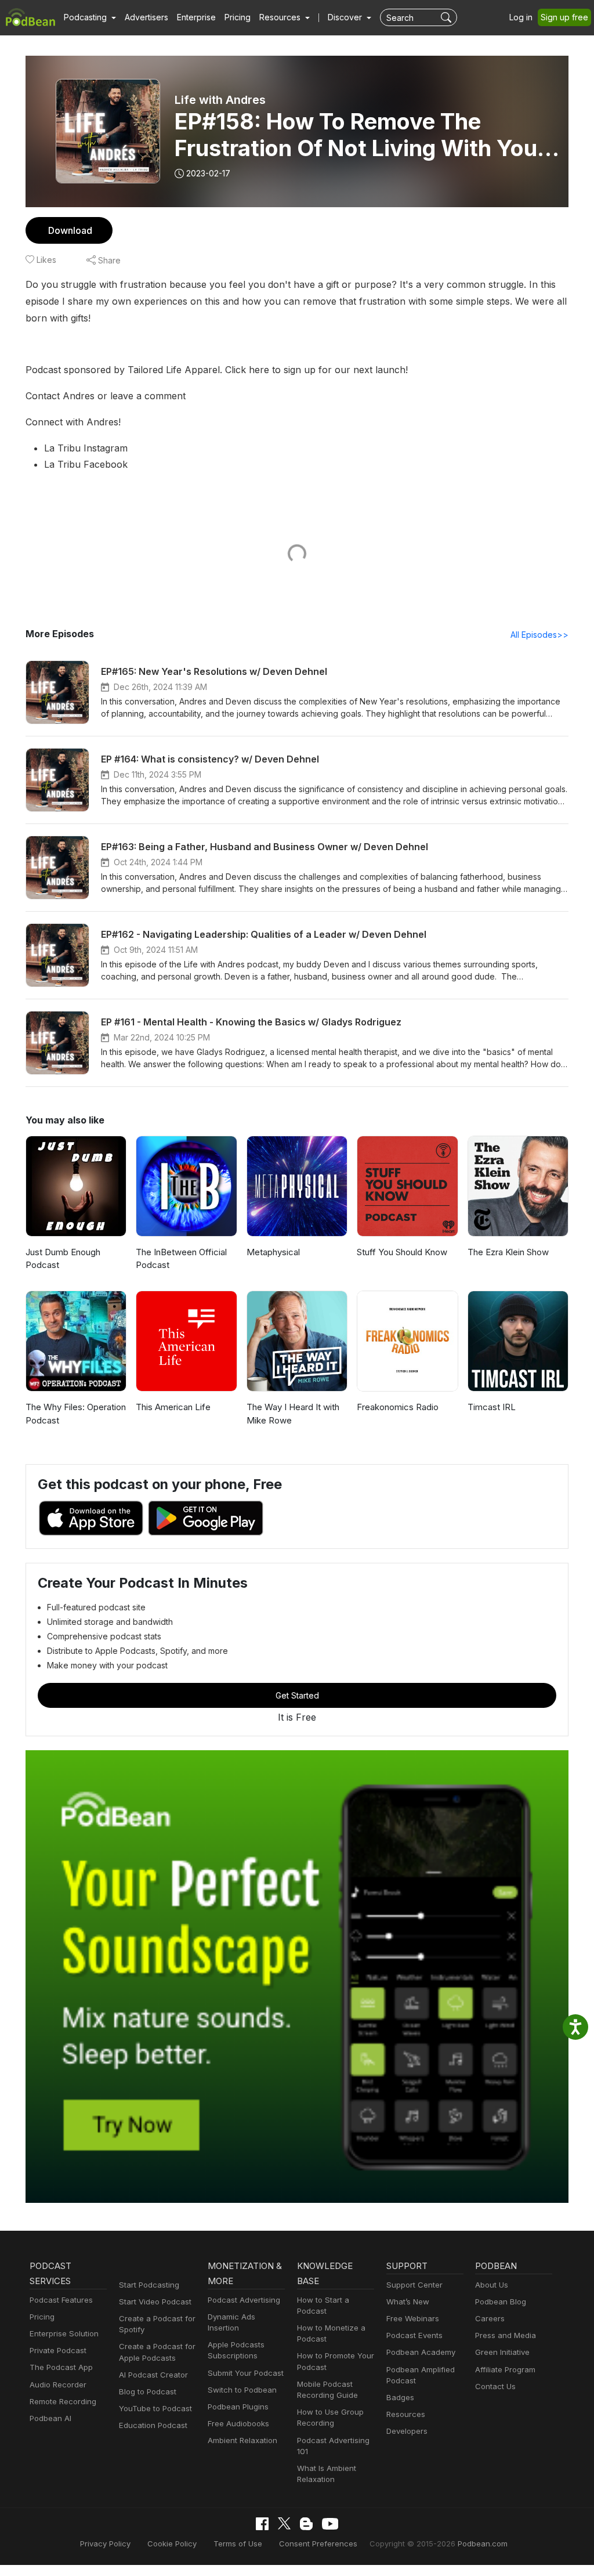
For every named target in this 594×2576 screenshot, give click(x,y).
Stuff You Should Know (402, 1252)
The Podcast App (61, 2367)
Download (70, 230)
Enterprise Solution (64, 2333)
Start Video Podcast (155, 2302)
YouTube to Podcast (155, 2408)
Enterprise (196, 17)
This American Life (173, 1407)
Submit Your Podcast (246, 2373)
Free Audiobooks (238, 2423)
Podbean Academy (421, 2352)
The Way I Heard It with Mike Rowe (293, 1414)
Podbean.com (483, 2544)
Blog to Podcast (148, 2391)
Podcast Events (414, 2335)
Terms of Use (238, 2544)
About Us (492, 2285)
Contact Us (495, 2386)
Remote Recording (63, 2401)
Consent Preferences (318, 2544)
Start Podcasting (149, 2285)
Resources (406, 2414)
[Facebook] (262, 2524)
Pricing (238, 17)
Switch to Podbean (242, 2390)
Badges (400, 2397)
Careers (490, 2318)
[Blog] (306, 2524)
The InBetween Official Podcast (181, 1259)
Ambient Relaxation (242, 2440)
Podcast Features (61, 2300)
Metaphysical (273, 1252)
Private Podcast (58, 2350)
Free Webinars (413, 2318)
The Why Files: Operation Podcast (76, 1414)
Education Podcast (153, 2425)
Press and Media (506, 2335)
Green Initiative (502, 2352)
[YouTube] (330, 2524)
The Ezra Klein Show (508, 1252)
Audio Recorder (58, 2384)
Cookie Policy (172, 2544)
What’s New (408, 2302)
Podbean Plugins (238, 2407)
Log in (521, 17)
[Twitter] (284, 2523)
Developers (407, 2431)
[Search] (448, 17)
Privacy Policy (105, 2544)
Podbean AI (50, 2418)
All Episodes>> (539, 635)
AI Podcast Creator (153, 2375)
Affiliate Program (505, 2369)
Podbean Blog (501, 2302)
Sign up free (564, 17)
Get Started (297, 1695)
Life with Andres (220, 100)
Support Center (414, 2285)
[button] (90, 17)
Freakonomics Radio (398, 1407)
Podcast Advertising (244, 2300)
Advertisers (146, 17)
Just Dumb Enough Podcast (63, 1259)
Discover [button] (346, 17)
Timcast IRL (492, 1407)
